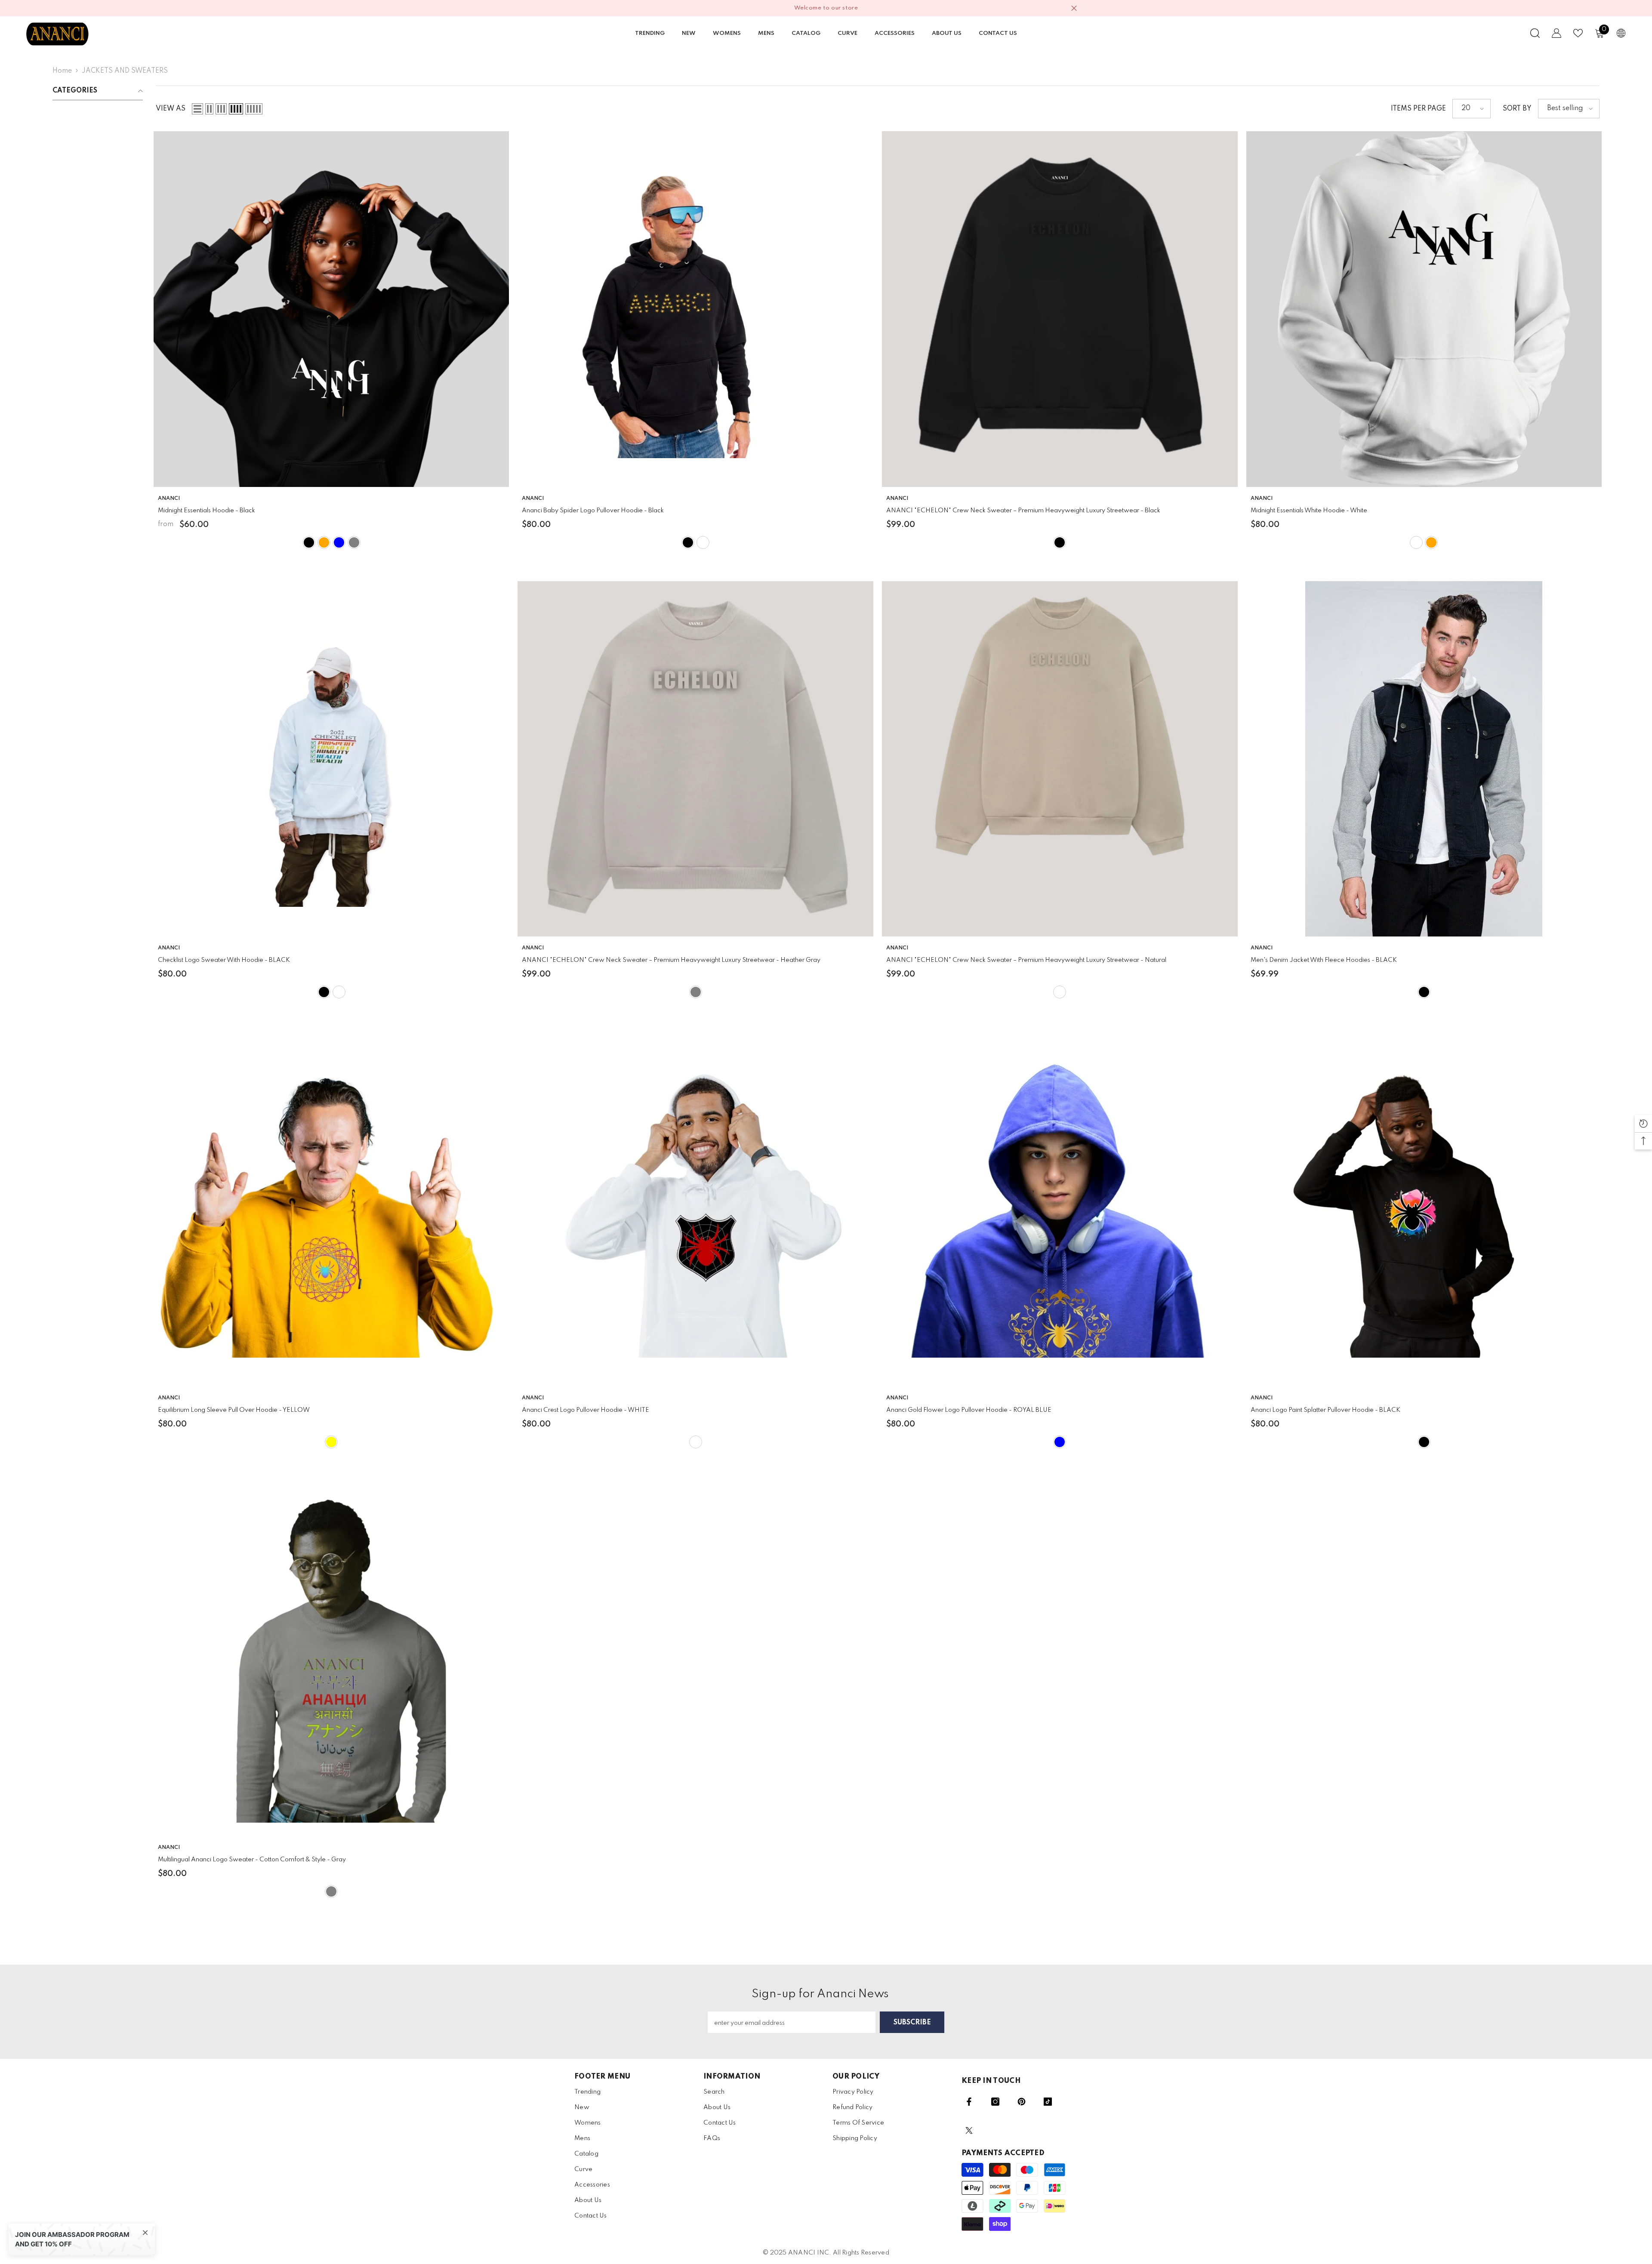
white (703, 542)
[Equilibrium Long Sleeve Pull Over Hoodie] (331, 1209)
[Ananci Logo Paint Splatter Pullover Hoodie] (1424, 1209)
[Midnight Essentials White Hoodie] (1424, 309)
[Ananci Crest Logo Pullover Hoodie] (695, 1209)
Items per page (1418, 109)
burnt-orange (324, 542)
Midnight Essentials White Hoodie (1309, 511)
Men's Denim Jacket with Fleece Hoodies (1324, 960)
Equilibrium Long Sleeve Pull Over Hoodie (234, 1410)
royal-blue (1060, 1442)
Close (1074, 8)
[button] (197, 109)
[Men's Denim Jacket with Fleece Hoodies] (1424, 759)
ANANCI (169, 499)
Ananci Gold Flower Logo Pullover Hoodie (969, 1410)
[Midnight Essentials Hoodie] (331, 309)
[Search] (1535, 33)
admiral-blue (339, 542)
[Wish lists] (1578, 33)
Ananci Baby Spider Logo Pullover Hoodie (593, 511)
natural (1060, 992)
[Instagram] (995, 2102)
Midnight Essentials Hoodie (206, 511)
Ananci (533, 499)
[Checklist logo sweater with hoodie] (331, 759)
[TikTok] (1048, 2102)
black (309, 542)
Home (62, 71)
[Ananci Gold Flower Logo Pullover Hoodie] (1060, 1209)
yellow (331, 1442)
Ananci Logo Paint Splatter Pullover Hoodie (1325, 1410)
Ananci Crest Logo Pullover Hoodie (586, 1410)
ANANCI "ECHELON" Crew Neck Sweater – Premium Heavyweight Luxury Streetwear (1023, 511)
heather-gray (354, 542)
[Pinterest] (1022, 2102)
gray (331, 1891)
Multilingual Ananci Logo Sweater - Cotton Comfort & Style (252, 1860)
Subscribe (912, 2023)
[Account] (1556, 33)
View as (171, 109)
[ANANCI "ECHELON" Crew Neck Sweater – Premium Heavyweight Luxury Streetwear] (1060, 309)
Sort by (1517, 109)
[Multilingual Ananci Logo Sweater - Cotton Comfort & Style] (331, 1659)
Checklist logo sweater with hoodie (224, 960)
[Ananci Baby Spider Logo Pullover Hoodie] (695, 309)
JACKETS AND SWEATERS (125, 71)
